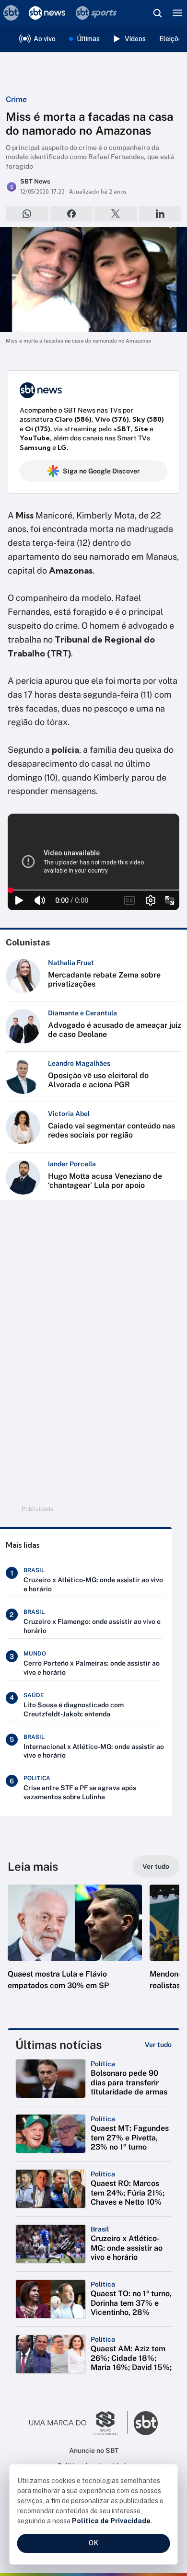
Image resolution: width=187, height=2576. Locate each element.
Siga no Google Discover (101, 471)
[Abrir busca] (157, 13)
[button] (75, 1947)
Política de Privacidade (111, 2521)
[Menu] (177, 13)
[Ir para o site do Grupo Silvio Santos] (79, 2423)
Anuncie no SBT (94, 2450)
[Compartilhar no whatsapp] (27, 214)
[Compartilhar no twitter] (116, 214)
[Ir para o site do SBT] (146, 2423)
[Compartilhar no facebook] (72, 214)
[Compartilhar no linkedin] (160, 214)
